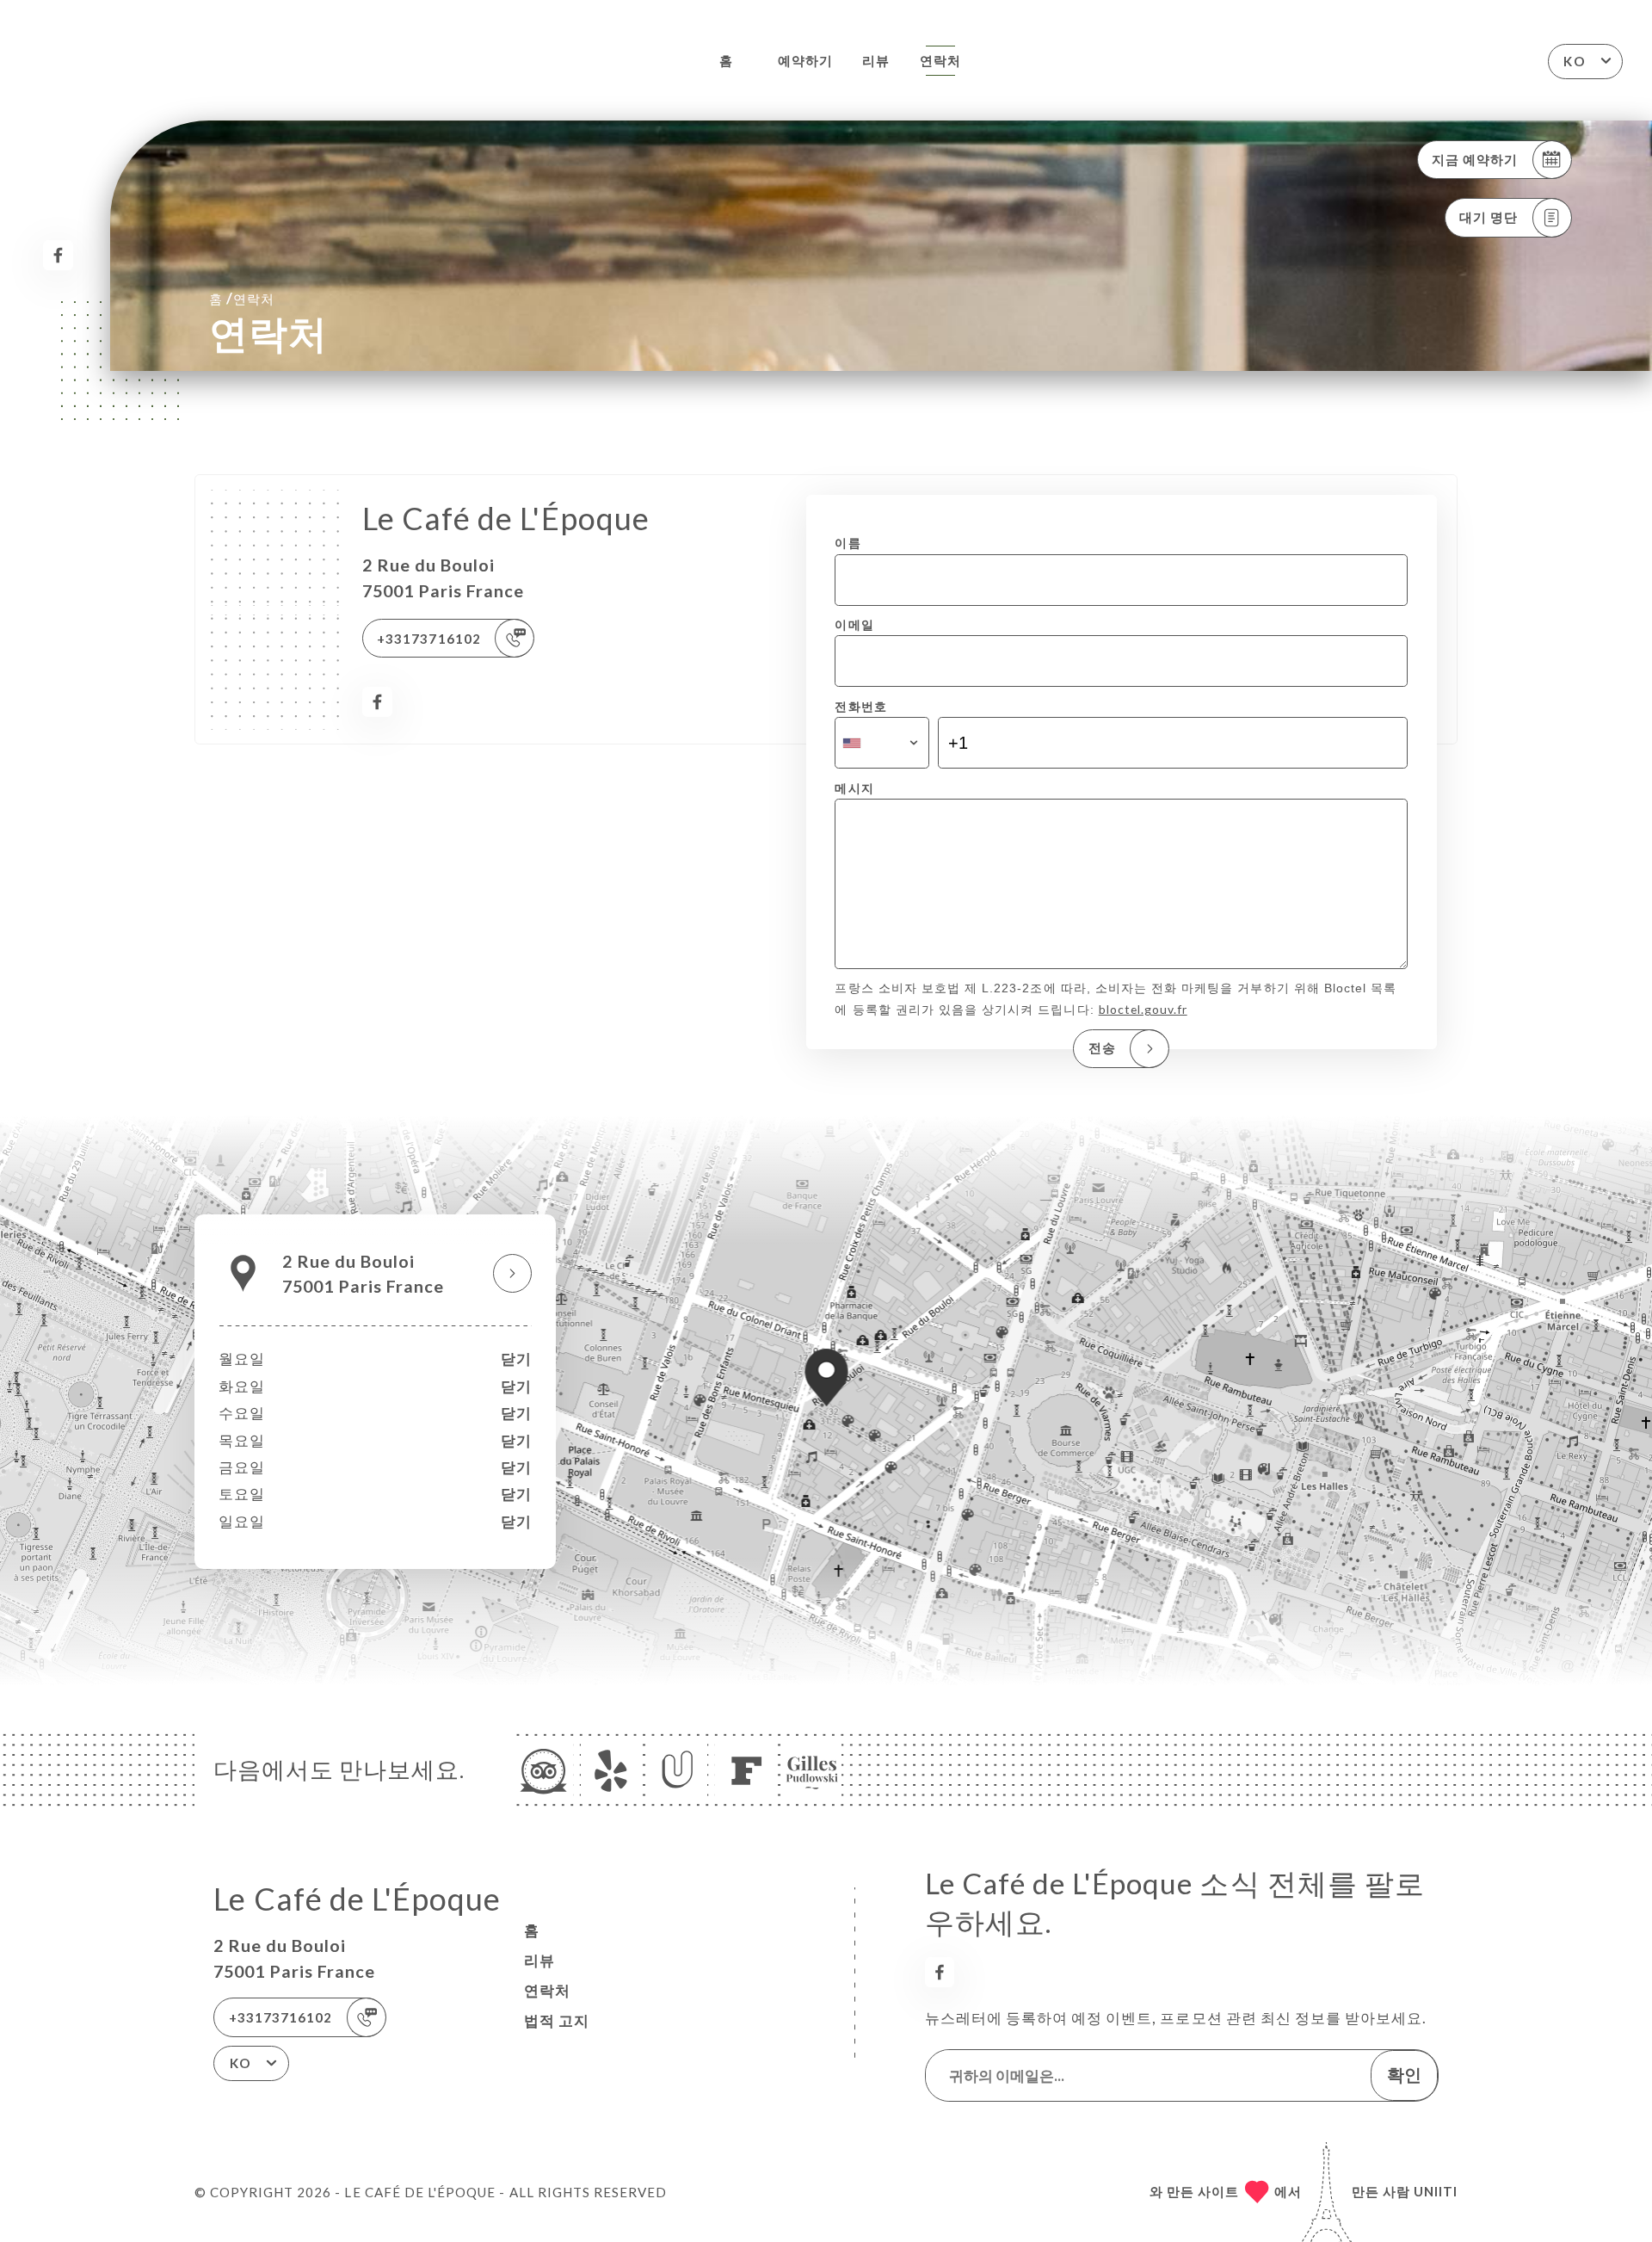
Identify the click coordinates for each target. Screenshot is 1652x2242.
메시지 (854, 788)
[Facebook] (58, 255)
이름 (848, 543)
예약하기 (805, 60)
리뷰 (876, 60)
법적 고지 (557, 2020)
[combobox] (881, 743)
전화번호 (860, 706)
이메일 (854, 624)
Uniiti (1436, 2191)
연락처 (940, 60)
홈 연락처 (242, 298)
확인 (1404, 2074)
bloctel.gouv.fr (1143, 1009)
